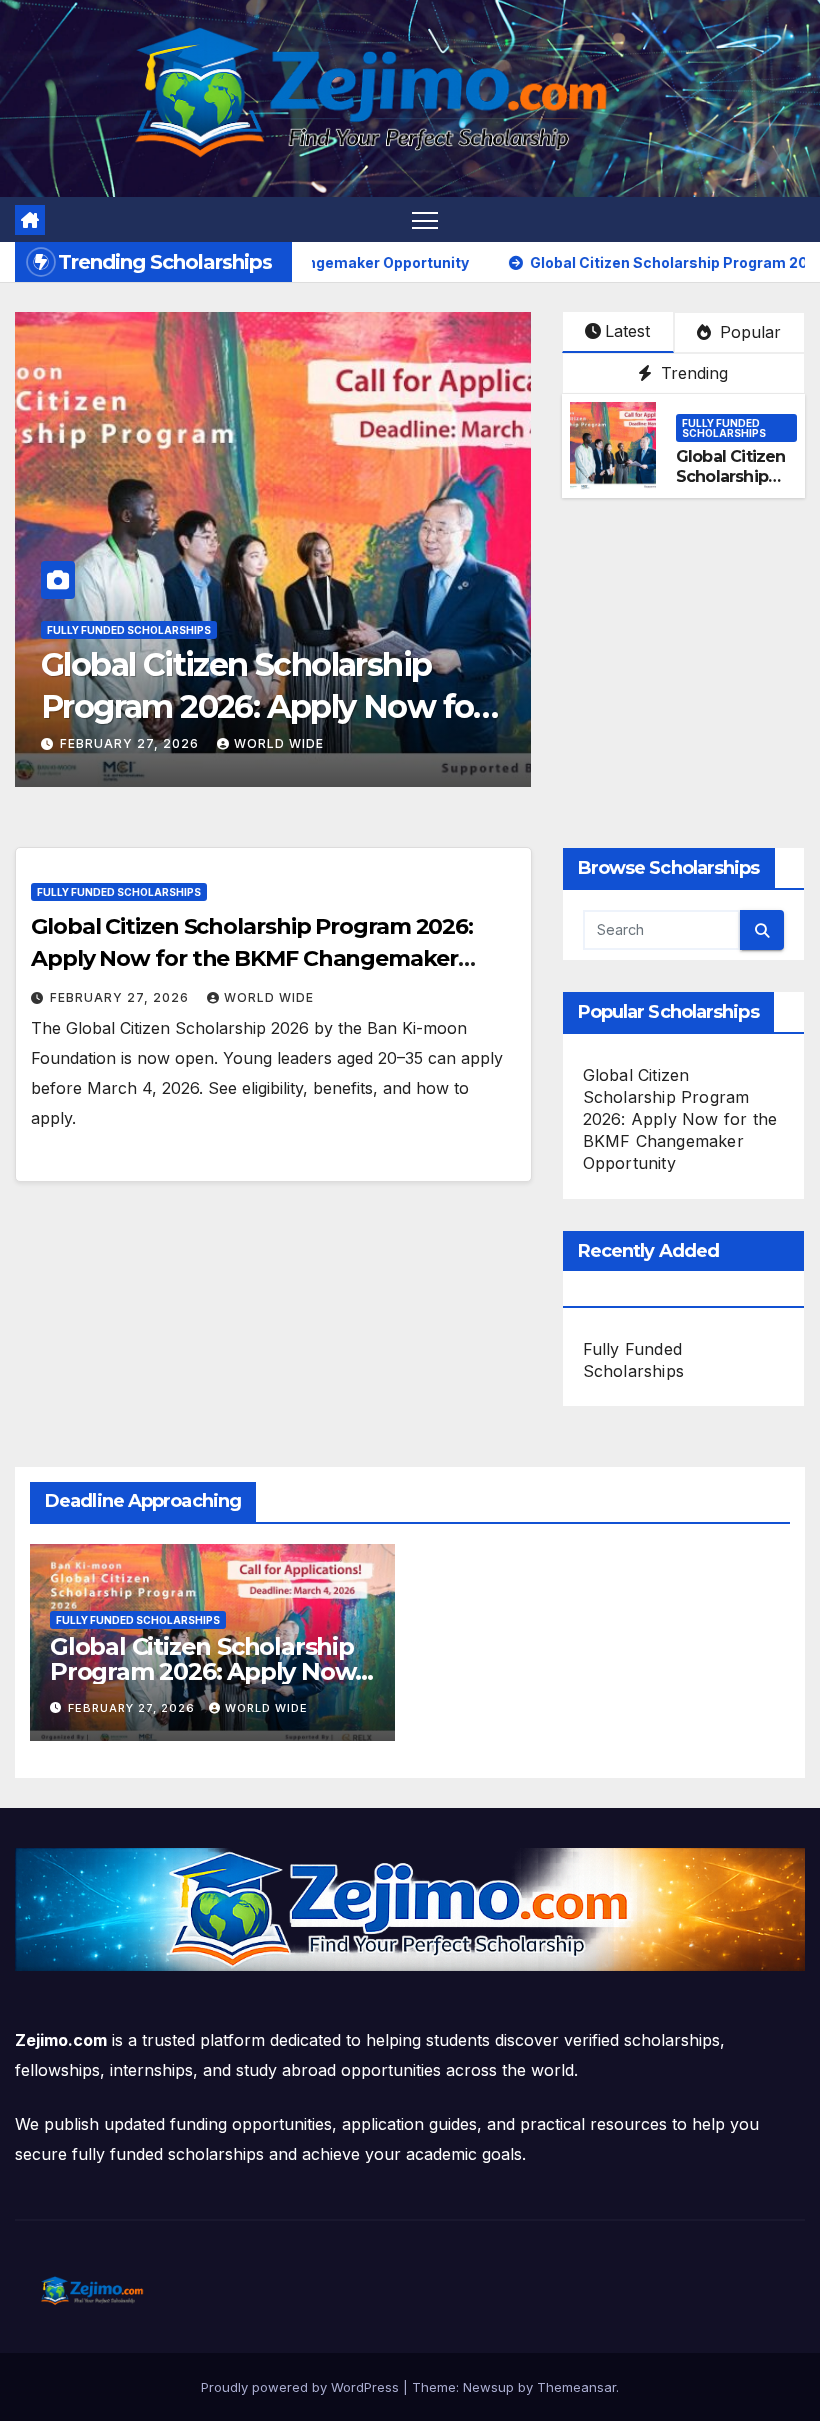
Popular (748, 332)
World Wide (279, 743)
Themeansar (576, 2387)
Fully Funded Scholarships (129, 630)
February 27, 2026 (131, 743)
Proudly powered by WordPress (302, 2387)
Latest (627, 331)
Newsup (488, 2387)
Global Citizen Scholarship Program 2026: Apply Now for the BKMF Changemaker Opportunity (252, 958)
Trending (692, 373)
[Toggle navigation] (425, 219)
